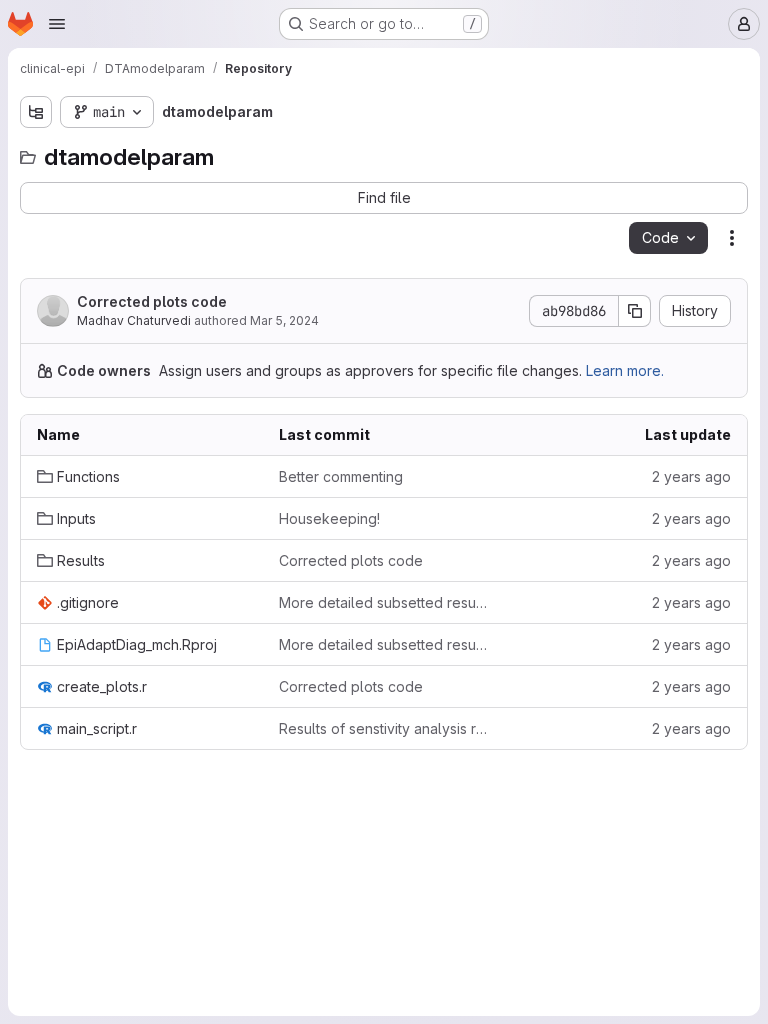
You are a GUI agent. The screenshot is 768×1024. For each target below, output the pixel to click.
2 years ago (691, 476)
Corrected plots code (152, 301)
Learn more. (625, 370)
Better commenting (341, 476)
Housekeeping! (329, 518)
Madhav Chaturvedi (134, 320)
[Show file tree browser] (36, 112)
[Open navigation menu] (57, 24)
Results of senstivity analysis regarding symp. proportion (384, 728)
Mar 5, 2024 (284, 320)
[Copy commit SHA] (635, 311)
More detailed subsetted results (384, 602)
